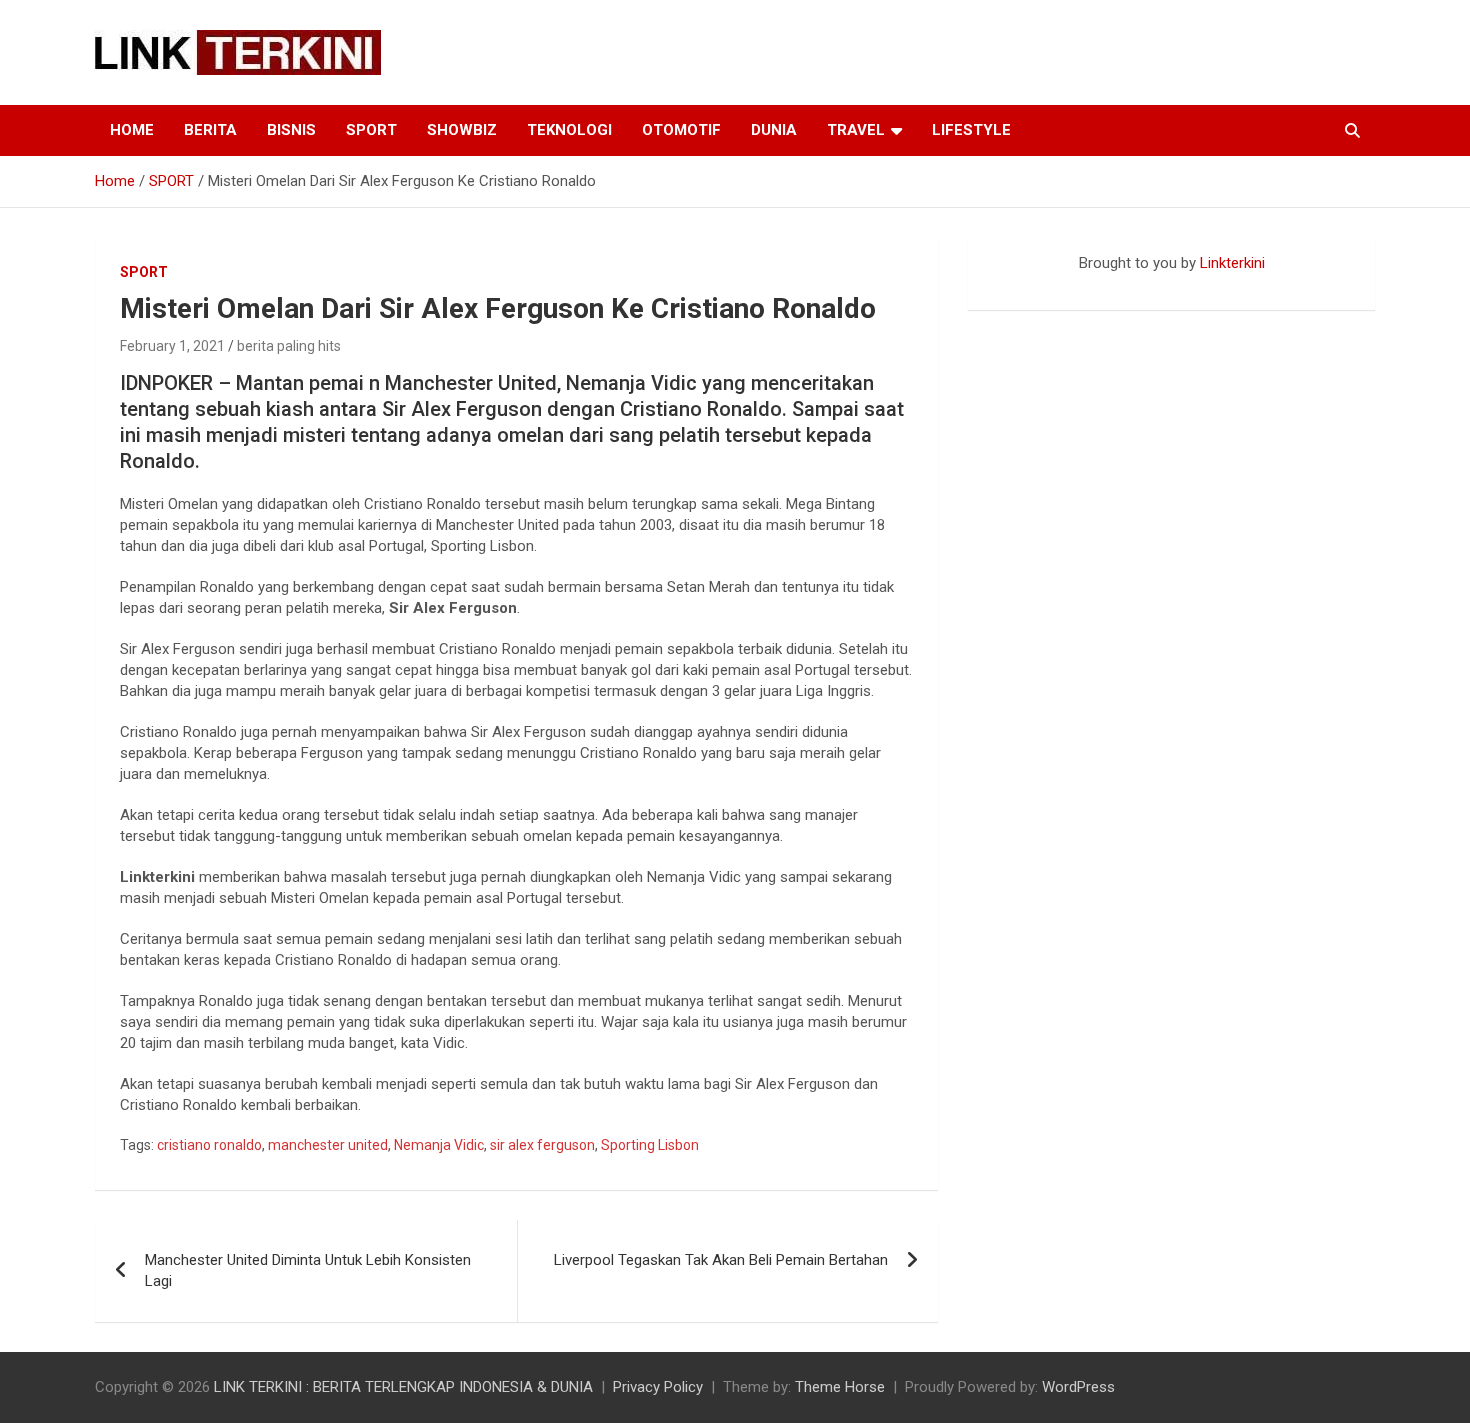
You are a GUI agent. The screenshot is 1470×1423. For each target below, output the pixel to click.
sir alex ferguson (542, 1145)
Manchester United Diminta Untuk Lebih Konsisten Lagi (308, 1270)
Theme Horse (840, 1387)
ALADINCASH (1028, 284)
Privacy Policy (658, 1387)
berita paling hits (289, 346)
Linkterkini (1232, 263)
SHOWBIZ (462, 130)
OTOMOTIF (681, 130)
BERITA (210, 130)
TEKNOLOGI (569, 130)
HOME (132, 130)
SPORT (371, 130)
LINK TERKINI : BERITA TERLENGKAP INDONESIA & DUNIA (403, 1387)
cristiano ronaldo (209, 1145)
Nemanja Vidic (439, 1145)
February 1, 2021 (172, 346)
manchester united (328, 1145)
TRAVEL (856, 130)
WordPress (1078, 1387)
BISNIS (291, 130)
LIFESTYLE (971, 130)
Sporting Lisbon (650, 1145)
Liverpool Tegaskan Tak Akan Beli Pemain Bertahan (721, 1260)
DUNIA (774, 130)
